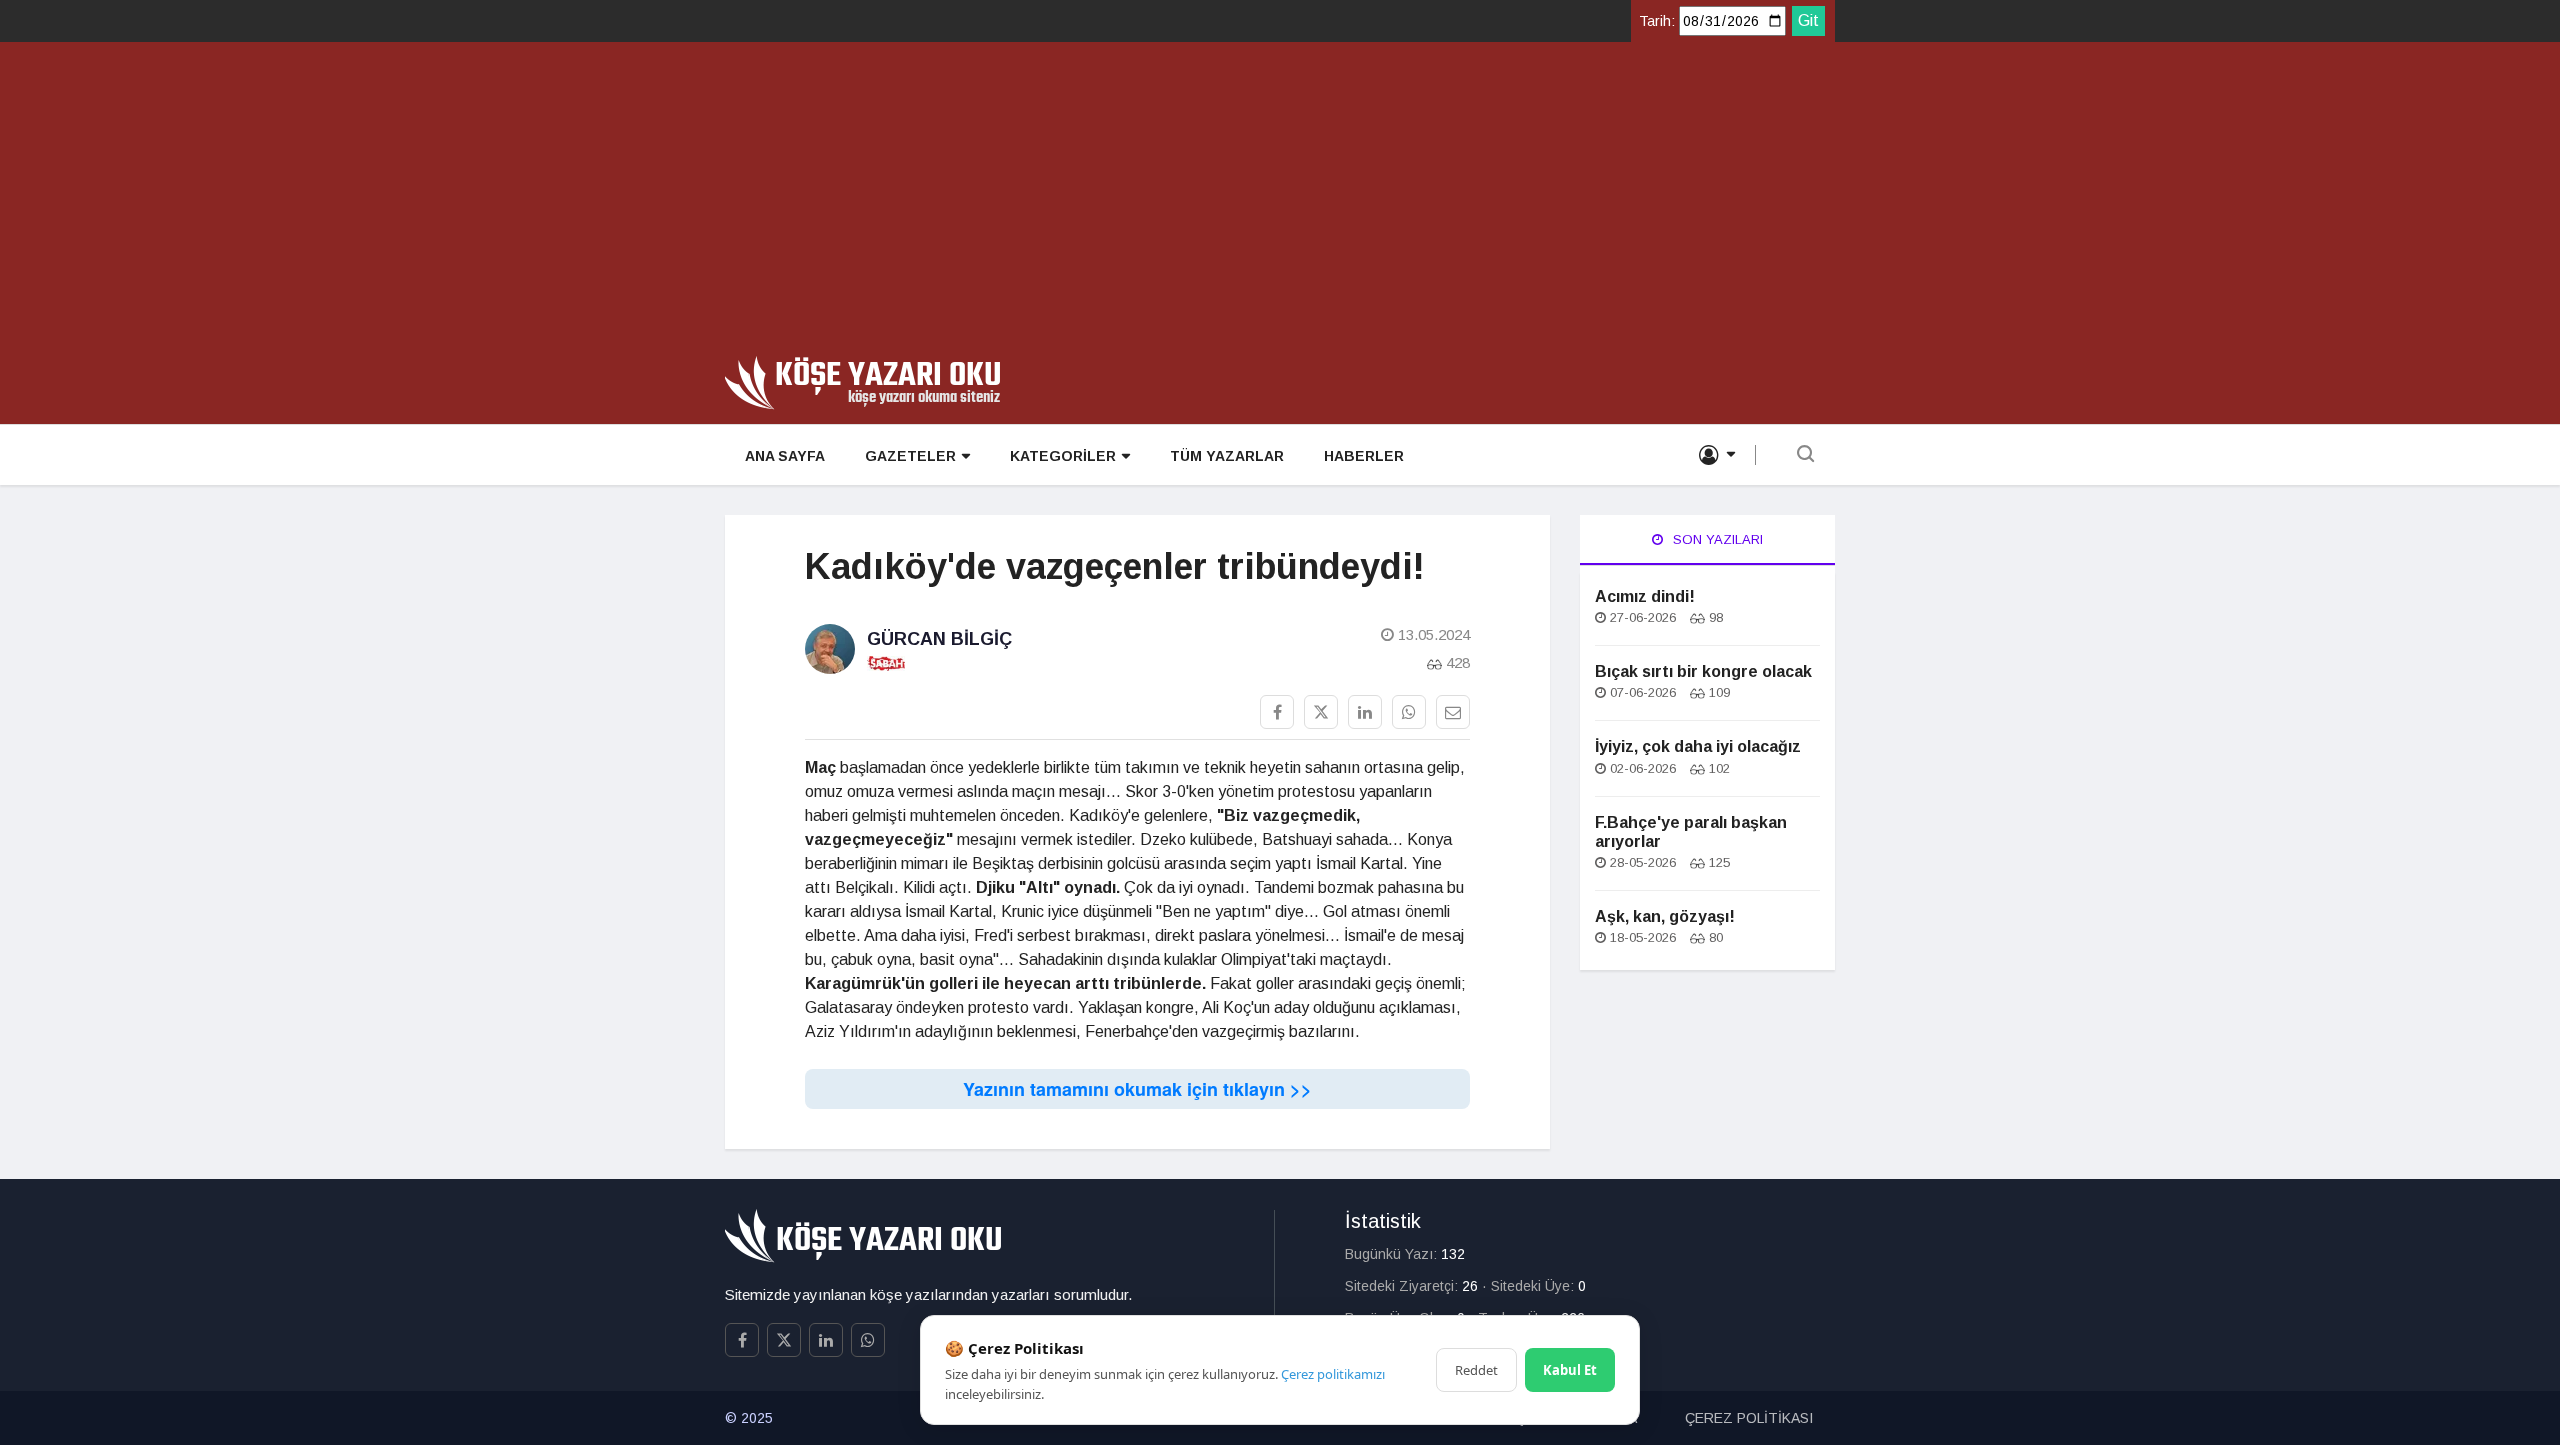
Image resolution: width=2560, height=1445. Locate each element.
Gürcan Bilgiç (939, 639)
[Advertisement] (1280, 206)
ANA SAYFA (785, 456)
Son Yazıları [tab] (1716, 539)
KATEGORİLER (1063, 456)
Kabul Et (1570, 1370)
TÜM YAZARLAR (1227, 456)
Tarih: (1657, 21)
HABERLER (1364, 456)
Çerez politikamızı (1333, 1374)
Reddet (1476, 1370)
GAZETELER (910, 456)
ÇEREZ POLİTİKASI (1749, 1418)
